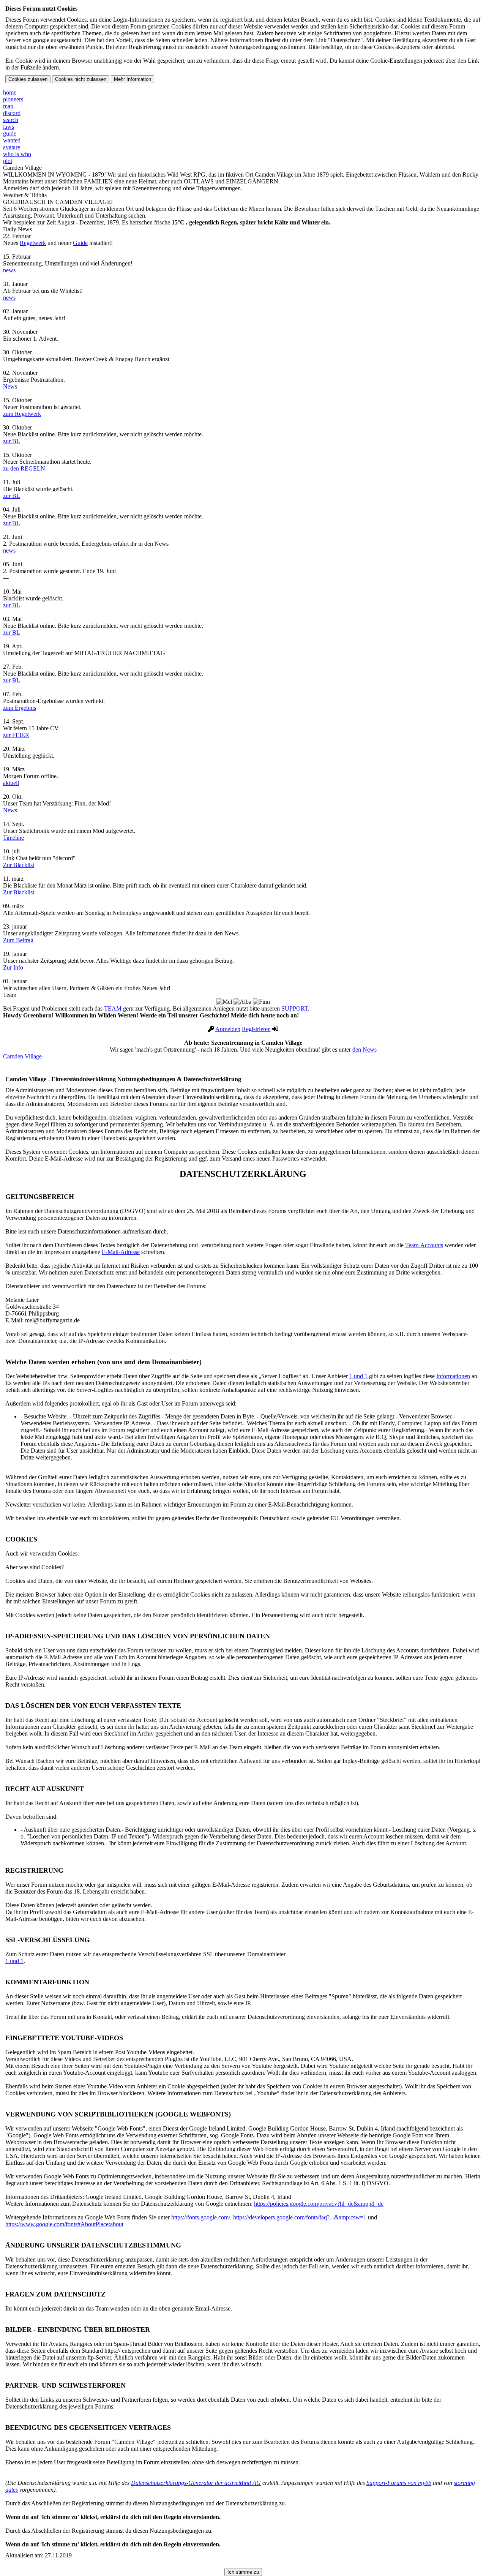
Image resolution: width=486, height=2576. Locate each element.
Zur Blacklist (19, 865)
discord (12, 113)
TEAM (113, 1008)
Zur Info (13, 967)
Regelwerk (33, 243)
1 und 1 (358, 1376)
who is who (17, 154)
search (11, 120)
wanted (12, 140)
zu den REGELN (24, 468)
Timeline (13, 838)
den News (364, 1050)
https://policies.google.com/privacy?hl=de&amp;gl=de (319, 2204)
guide (10, 133)
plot (8, 161)
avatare (12, 147)
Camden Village (22, 1056)
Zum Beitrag (18, 940)
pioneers (13, 99)
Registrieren (256, 1029)
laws (9, 127)
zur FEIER (16, 735)
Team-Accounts (424, 1245)
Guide (80, 243)
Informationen (453, 1376)
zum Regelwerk (22, 414)
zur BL (12, 441)
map (8, 106)
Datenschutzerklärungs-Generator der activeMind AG (196, 2483)
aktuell (11, 783)
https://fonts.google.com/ (201, 2217)
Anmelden (228, 1029)
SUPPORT (295, 1008)
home (10, 92)
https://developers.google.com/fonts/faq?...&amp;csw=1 (300, 2217)
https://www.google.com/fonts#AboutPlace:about (64, 2224)
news (9, 270)
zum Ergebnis (20, 708)
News (10, 386)
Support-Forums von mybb (399, 2483)
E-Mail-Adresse (121, 1252)
